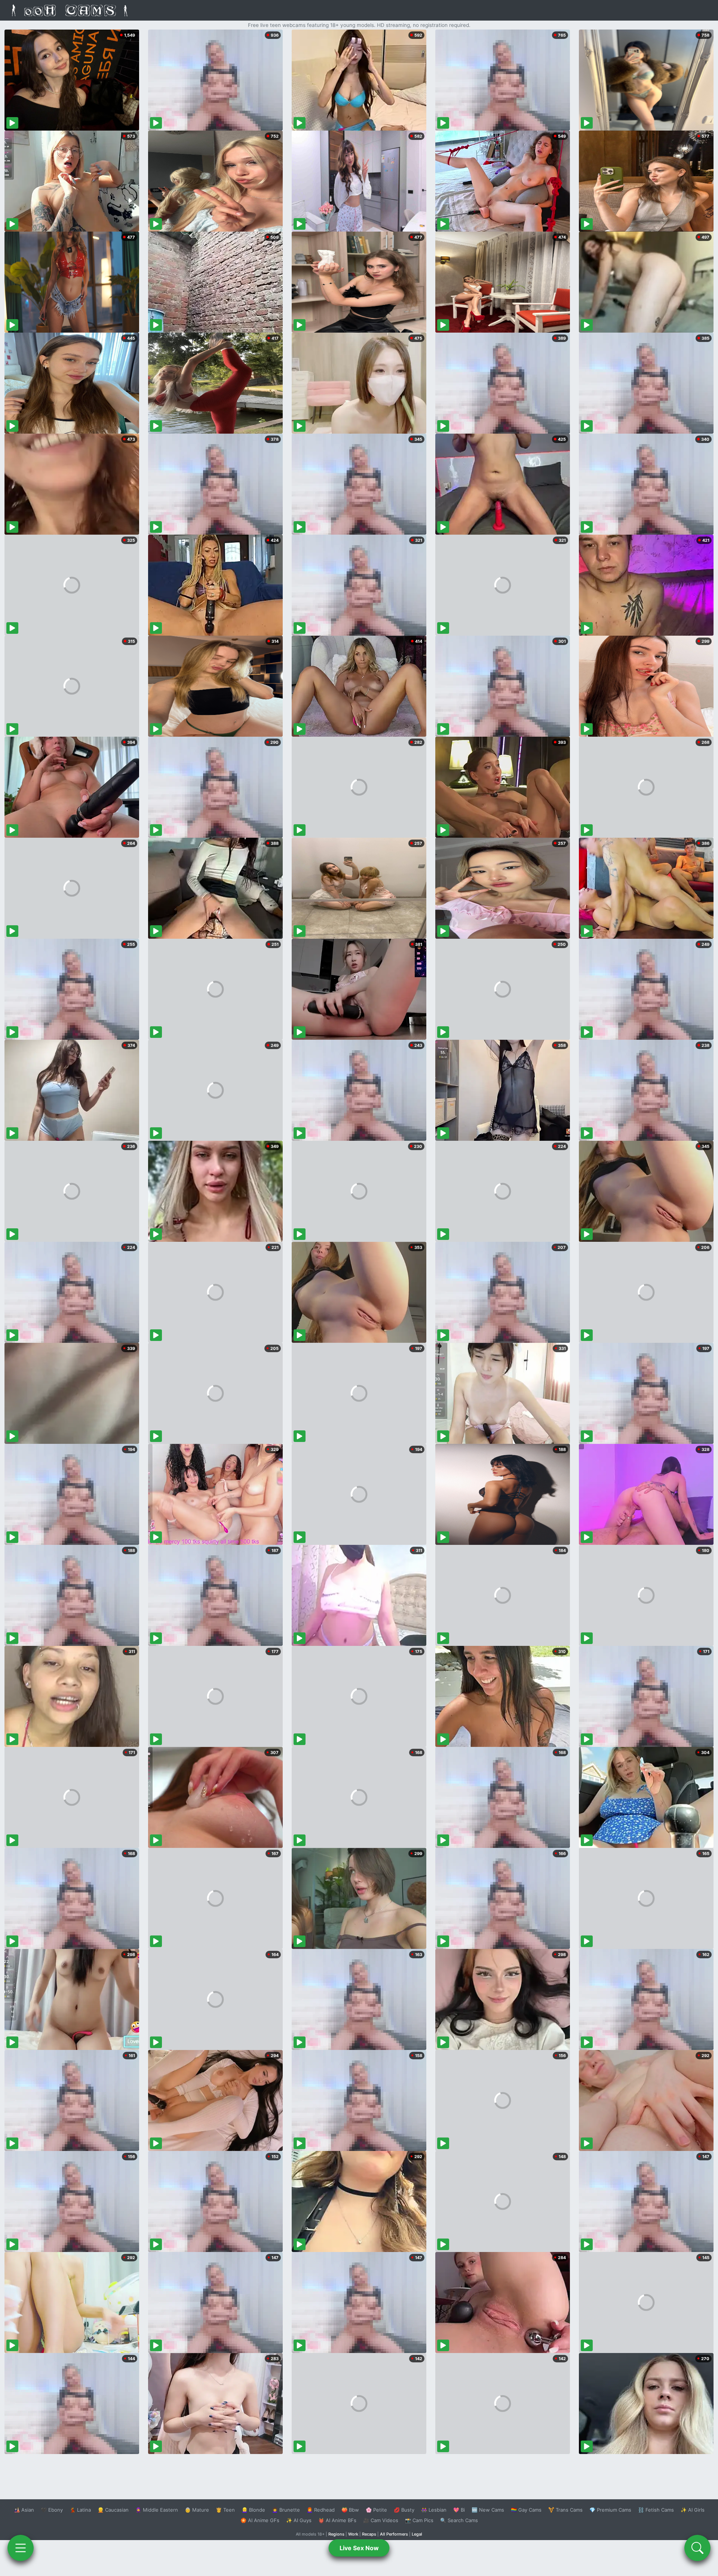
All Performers (394, 2534)
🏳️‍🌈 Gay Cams (526, 2510)
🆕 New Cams (488, 2510)
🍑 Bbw (350, 2510)
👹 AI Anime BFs (337, 2520)
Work (353, 2534)
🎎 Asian (24, 2510)
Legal (417, 2534)
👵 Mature (197, 2510)
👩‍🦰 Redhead (321, 2510)
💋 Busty (404, 2510)
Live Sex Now (359, 2548)
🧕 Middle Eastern (157, 2510)
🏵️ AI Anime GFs (260, 2520)
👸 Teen (225, 2510)
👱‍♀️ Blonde (253, 2510)
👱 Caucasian (113, 2510)
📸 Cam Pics (419, 2520)
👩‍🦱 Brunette (286, 2510)
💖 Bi (459, 2510)
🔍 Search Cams (459, 2520)
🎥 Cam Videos (381, 2520)
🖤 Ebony (52, 2510)
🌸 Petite (376, 2510)
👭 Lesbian (434, 2510)
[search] (697, 2548)
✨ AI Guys (299, 2520)
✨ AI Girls (693, 2510)
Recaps (369, 2534)
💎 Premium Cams (610, 2510)
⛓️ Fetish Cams (656, 2510)
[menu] (21, 2548)
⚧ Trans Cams (565, 2510)
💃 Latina (80, 2510)
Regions (336, 2534)
